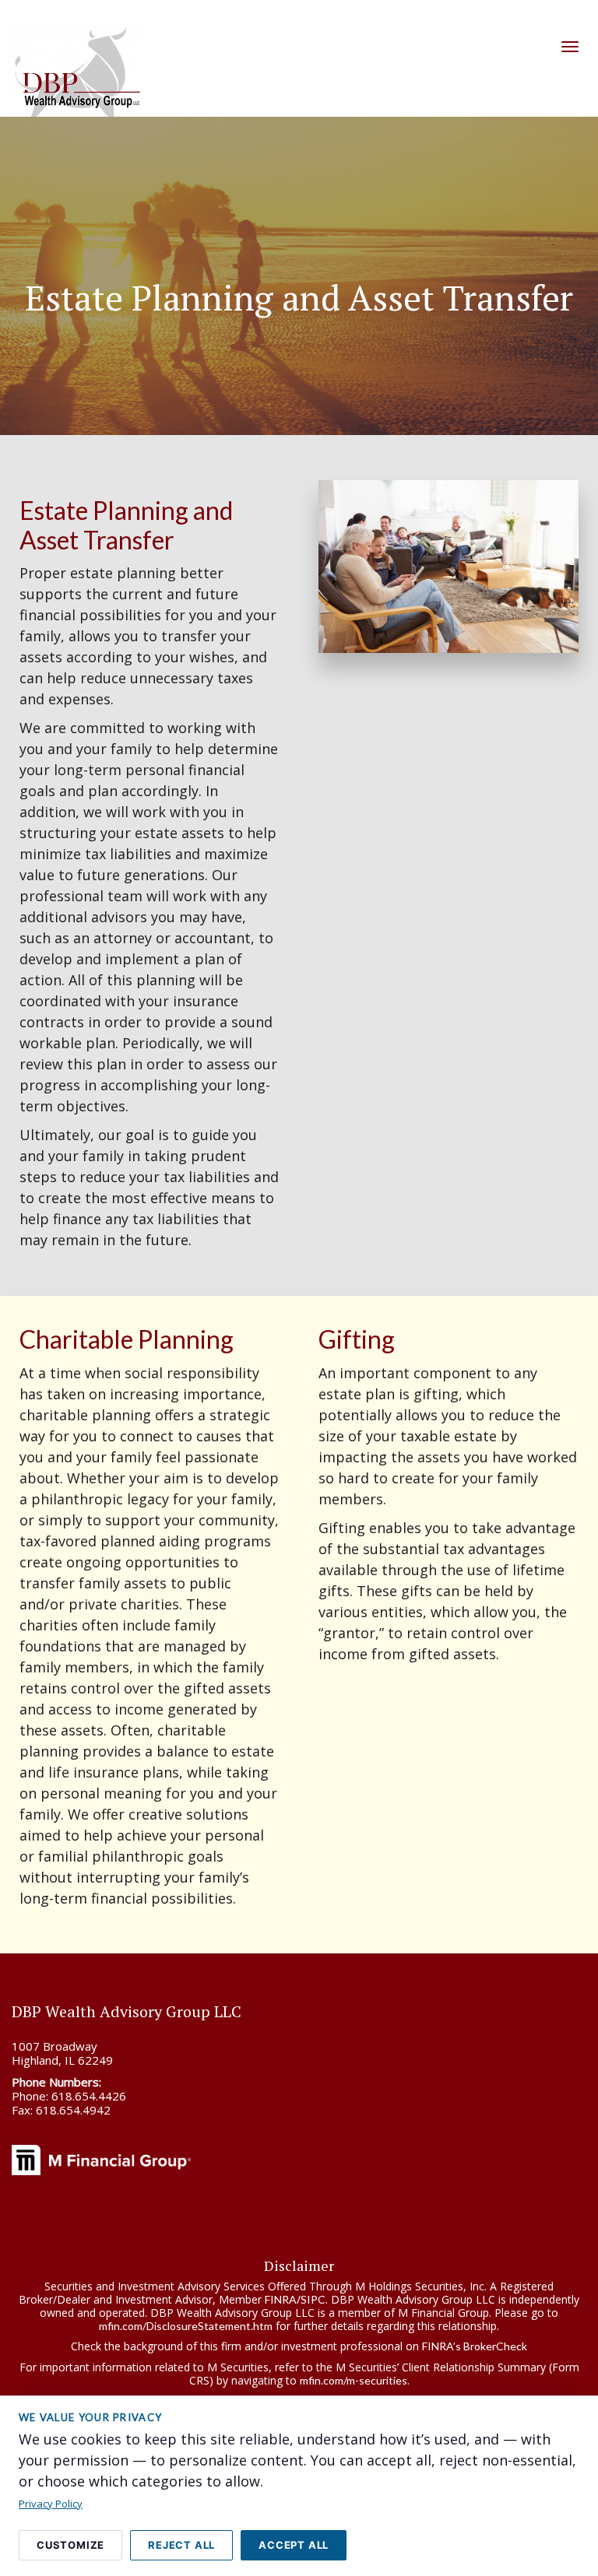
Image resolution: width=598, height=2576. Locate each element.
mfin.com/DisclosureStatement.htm (186, 2325)
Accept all (294, 2545)
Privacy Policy (51, 2504)
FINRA (281, 2299)
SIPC (313, 2299)
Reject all (181, 2545)
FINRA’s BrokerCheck (475, 2346)
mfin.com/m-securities (354, 2380)
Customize (70, 2545)
